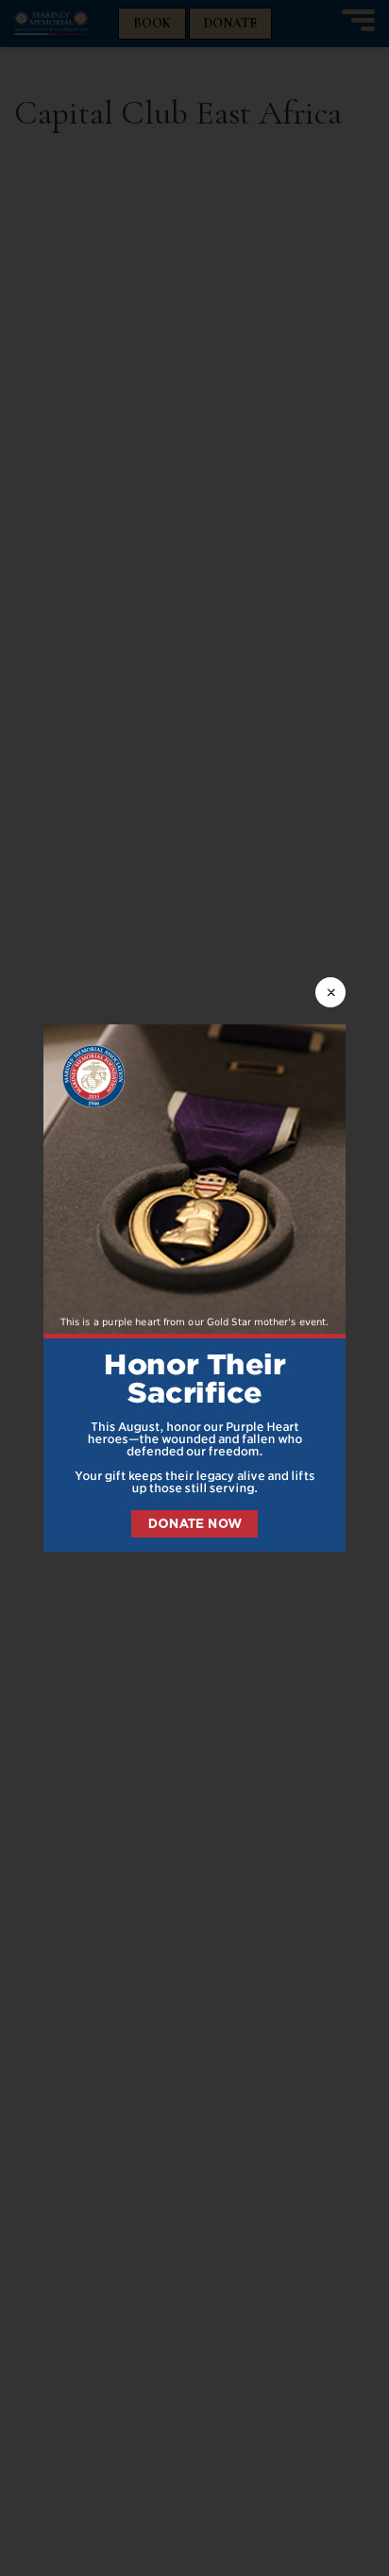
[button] (194, 1288)
